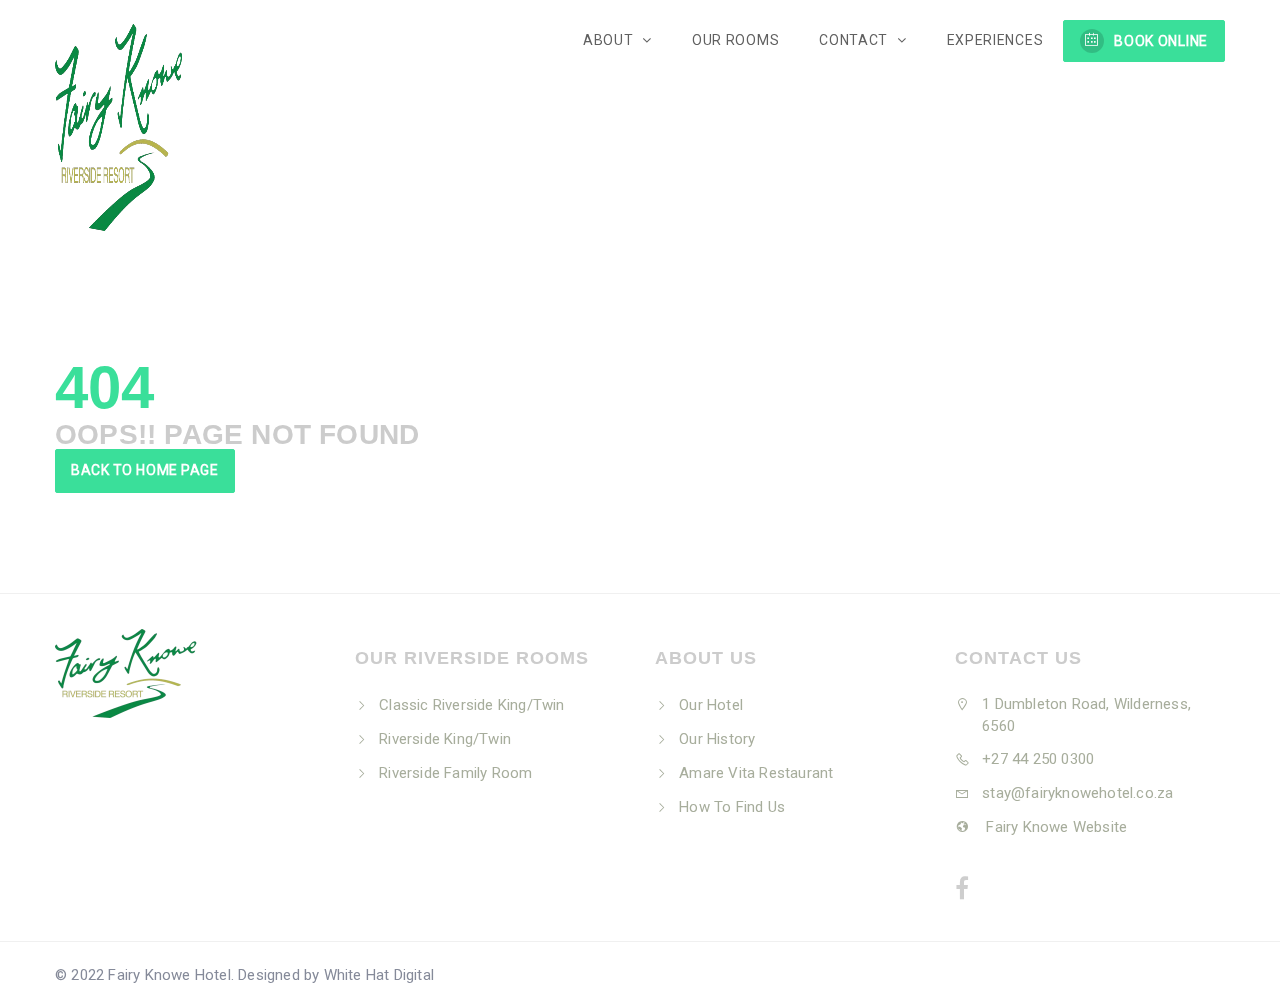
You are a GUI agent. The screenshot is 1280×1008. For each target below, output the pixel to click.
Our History (717, 739)
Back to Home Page (145, 470)
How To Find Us (732, 807)
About (610, 40)
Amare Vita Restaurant (756, 773)
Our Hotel (711, 705)
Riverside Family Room (455, 773)
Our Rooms (735, 40)
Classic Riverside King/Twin (471, 705)
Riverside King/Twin (445, 739)
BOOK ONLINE (1161, 41)
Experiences (995, 40)
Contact (855, 40)
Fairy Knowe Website (1054, 827)
